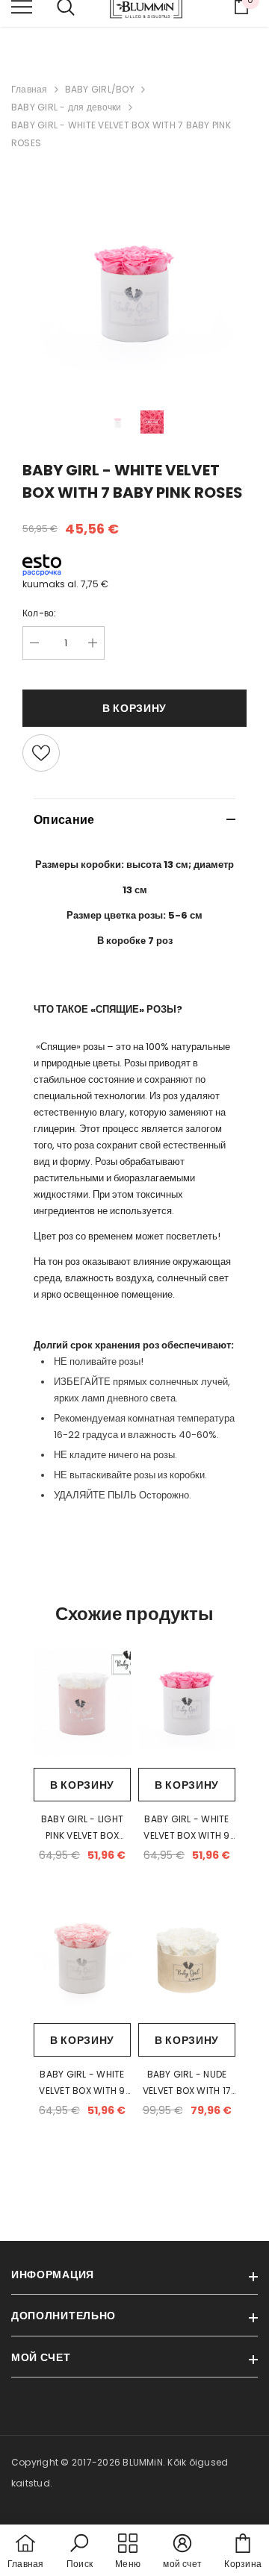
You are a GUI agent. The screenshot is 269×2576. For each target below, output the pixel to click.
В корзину (82, 1785)
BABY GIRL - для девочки (67, 107)
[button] (80, 2552)
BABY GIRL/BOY (100, 89)
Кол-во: (40, 613)
